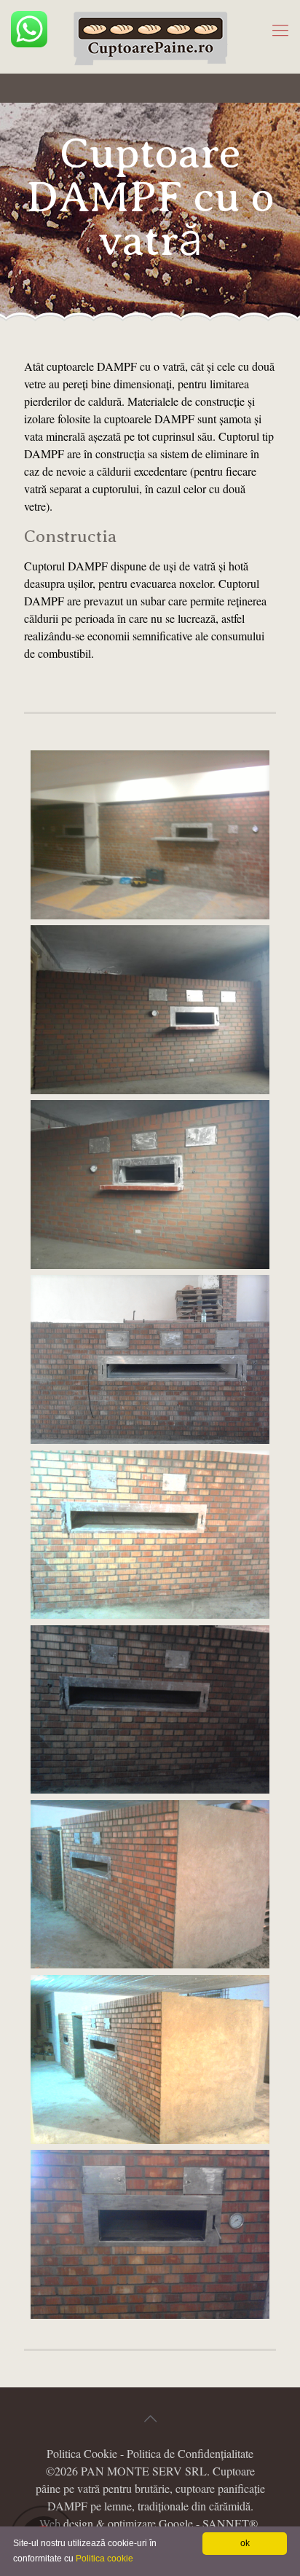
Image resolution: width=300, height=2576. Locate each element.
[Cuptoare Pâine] (150, 36)
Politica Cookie (82, 2453)
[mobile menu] (280, 29)
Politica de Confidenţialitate (190, 2453)
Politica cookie (104, 2559)
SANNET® (230, 2523)
